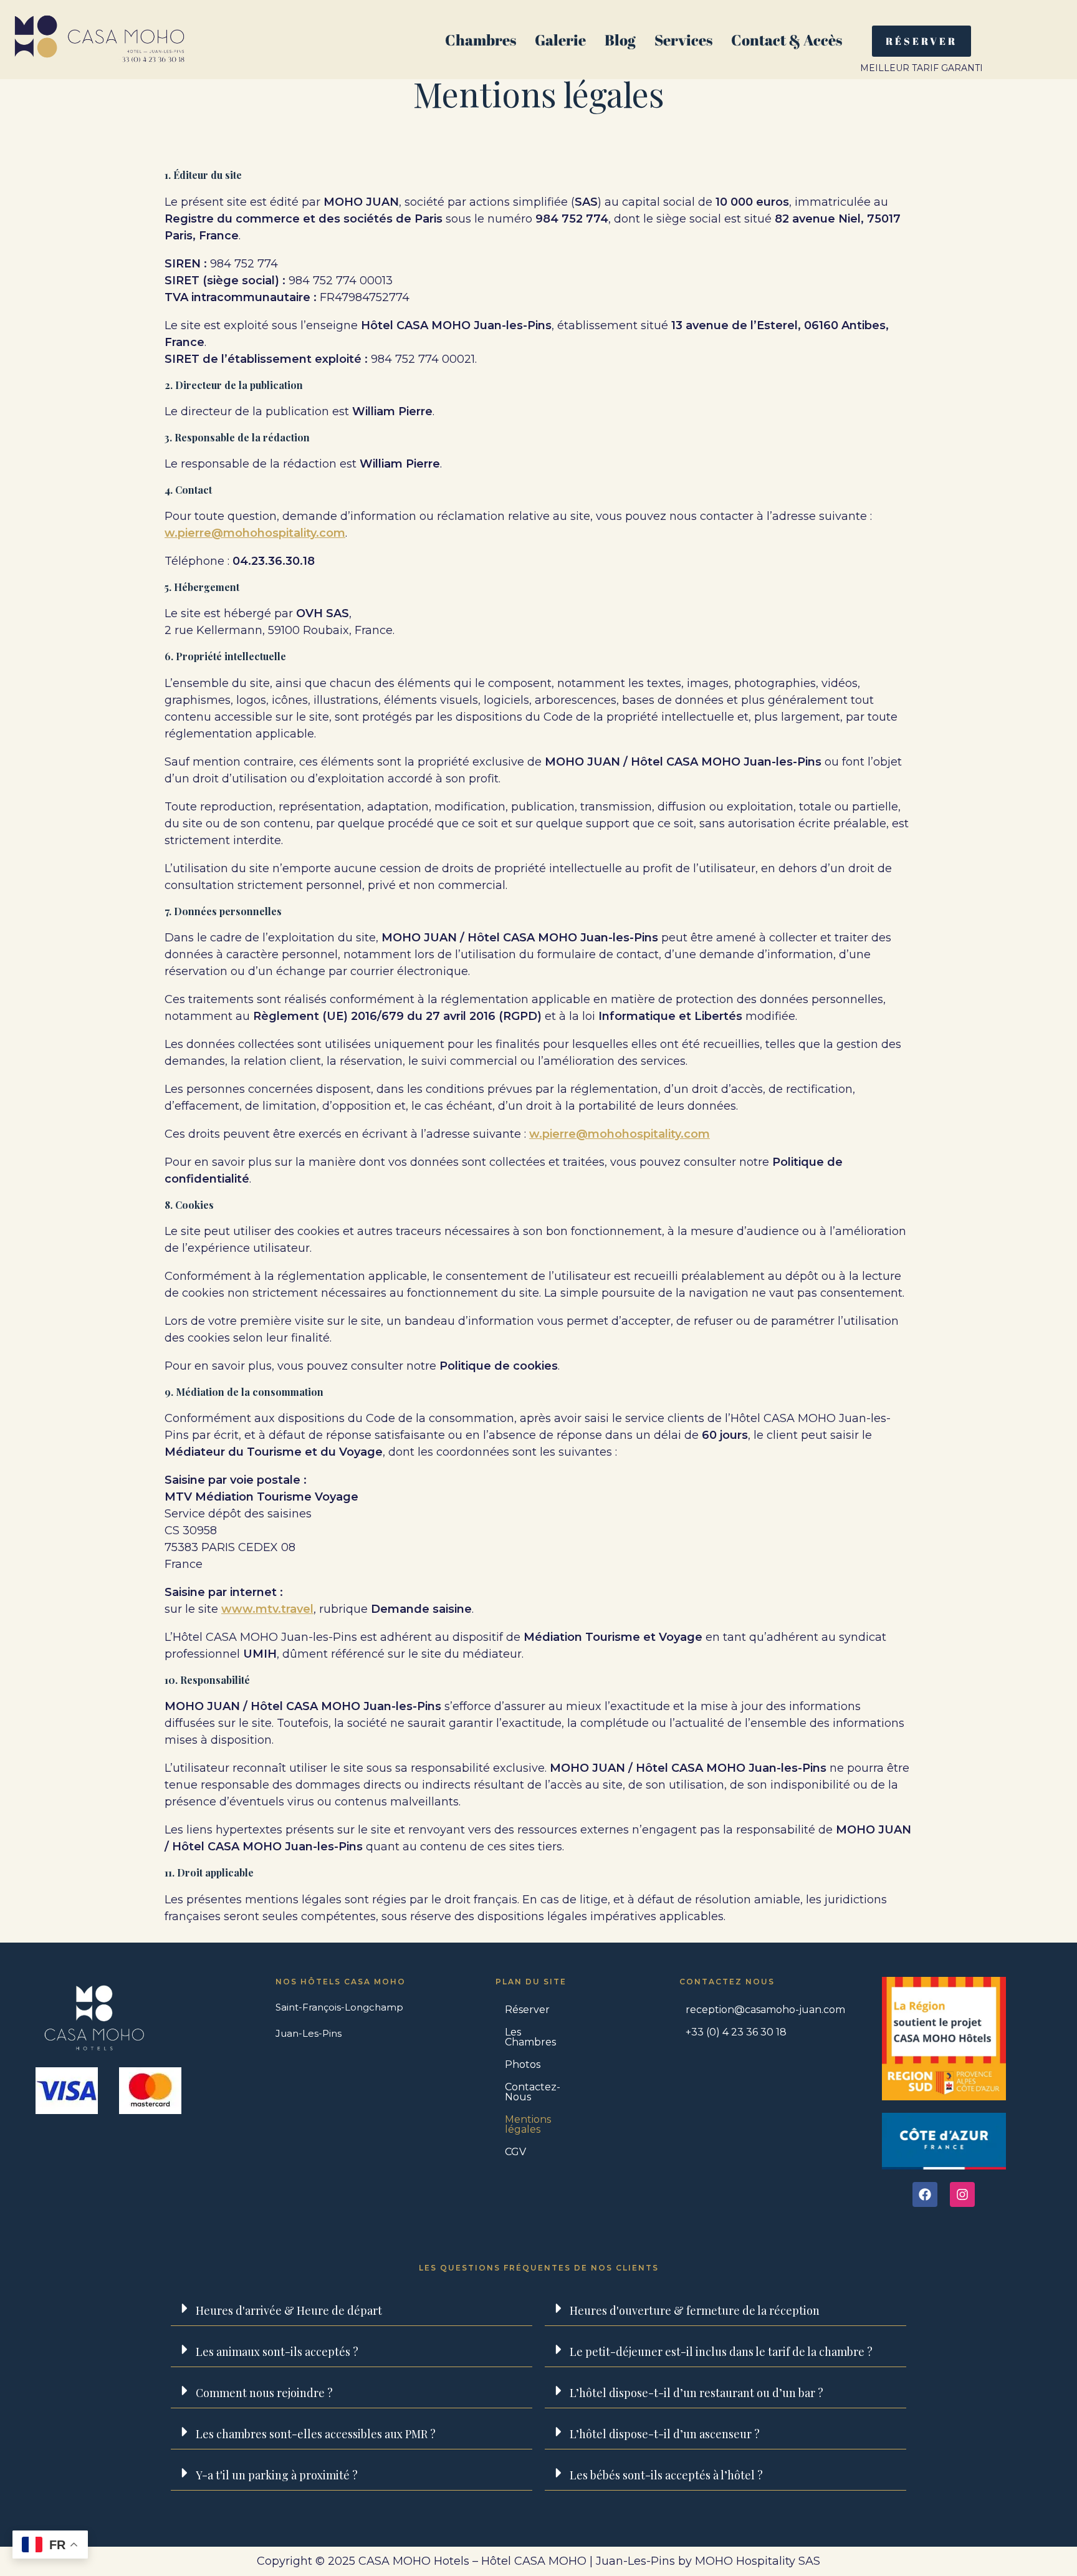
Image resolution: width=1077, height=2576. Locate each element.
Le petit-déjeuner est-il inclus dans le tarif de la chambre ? (721, 2352)
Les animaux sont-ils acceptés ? (277, 2352)
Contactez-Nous (533, 2092)
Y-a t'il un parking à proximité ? (277, 2475)
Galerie (560, 40)
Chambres (481, 40)
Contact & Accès (787, 40)
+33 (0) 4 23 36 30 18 (736, 2032)
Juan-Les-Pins (309, 2033)
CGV (515, 2152)
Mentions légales (528, 2124)
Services (683, 40)
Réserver (527, 2010)
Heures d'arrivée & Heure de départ (289, 2310)
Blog (620, 40)
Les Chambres (530, 2037)
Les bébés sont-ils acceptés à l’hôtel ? (666, 2475)
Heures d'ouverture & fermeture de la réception (695, 2310)
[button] (352, 2309)
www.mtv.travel (267, 1609)
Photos (523, 2064)
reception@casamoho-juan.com (765, 2010)
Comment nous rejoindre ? (264, 2393)
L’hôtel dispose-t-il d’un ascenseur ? (665, 2434)
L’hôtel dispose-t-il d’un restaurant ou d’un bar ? (696, 2393)
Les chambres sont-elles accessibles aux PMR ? (316, 2434)
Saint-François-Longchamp (339, 2007)
